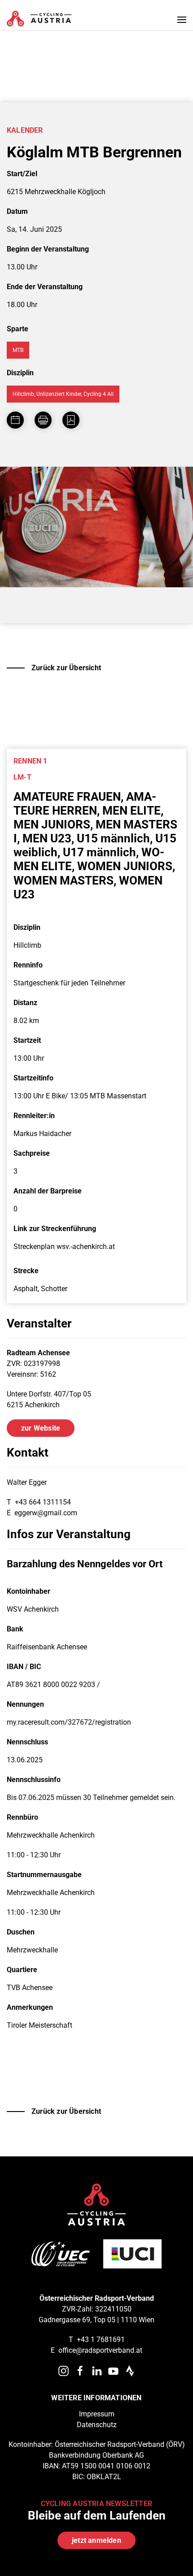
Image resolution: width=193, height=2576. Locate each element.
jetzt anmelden (96, 2540)
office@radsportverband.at (100, 2350)
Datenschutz (97, 2425)
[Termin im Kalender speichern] (15, 420)
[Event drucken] (43, 420)
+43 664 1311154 (43, 1502)
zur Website (41, 1428)
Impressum (97, 2414)
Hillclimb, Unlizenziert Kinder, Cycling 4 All (63, 394)
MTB (18, 350)
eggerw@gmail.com (46, 1513)
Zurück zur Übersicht (66, 668)
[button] (182, 20)
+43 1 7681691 (101, 2340)
